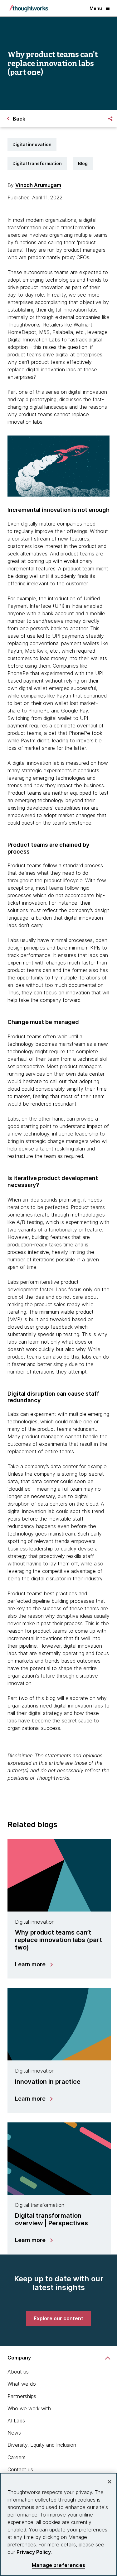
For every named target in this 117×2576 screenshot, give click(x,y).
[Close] (110, 2482)
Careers (17, 2457)
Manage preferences (58, 2565)
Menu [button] (96, 8)
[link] (58, 2318)
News (14, 2433)
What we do (22, 2384)
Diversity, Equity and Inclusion (42, 2445)
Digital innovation (32, 144)
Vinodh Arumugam (38, 185)
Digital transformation (37, 163)
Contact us (20, 2469)
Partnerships (22, 2396)
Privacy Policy (34, 2552)
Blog (83, 163)
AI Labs (16, 2421)
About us (18, 2372)
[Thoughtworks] (29, 8)
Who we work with (29, 2408)
